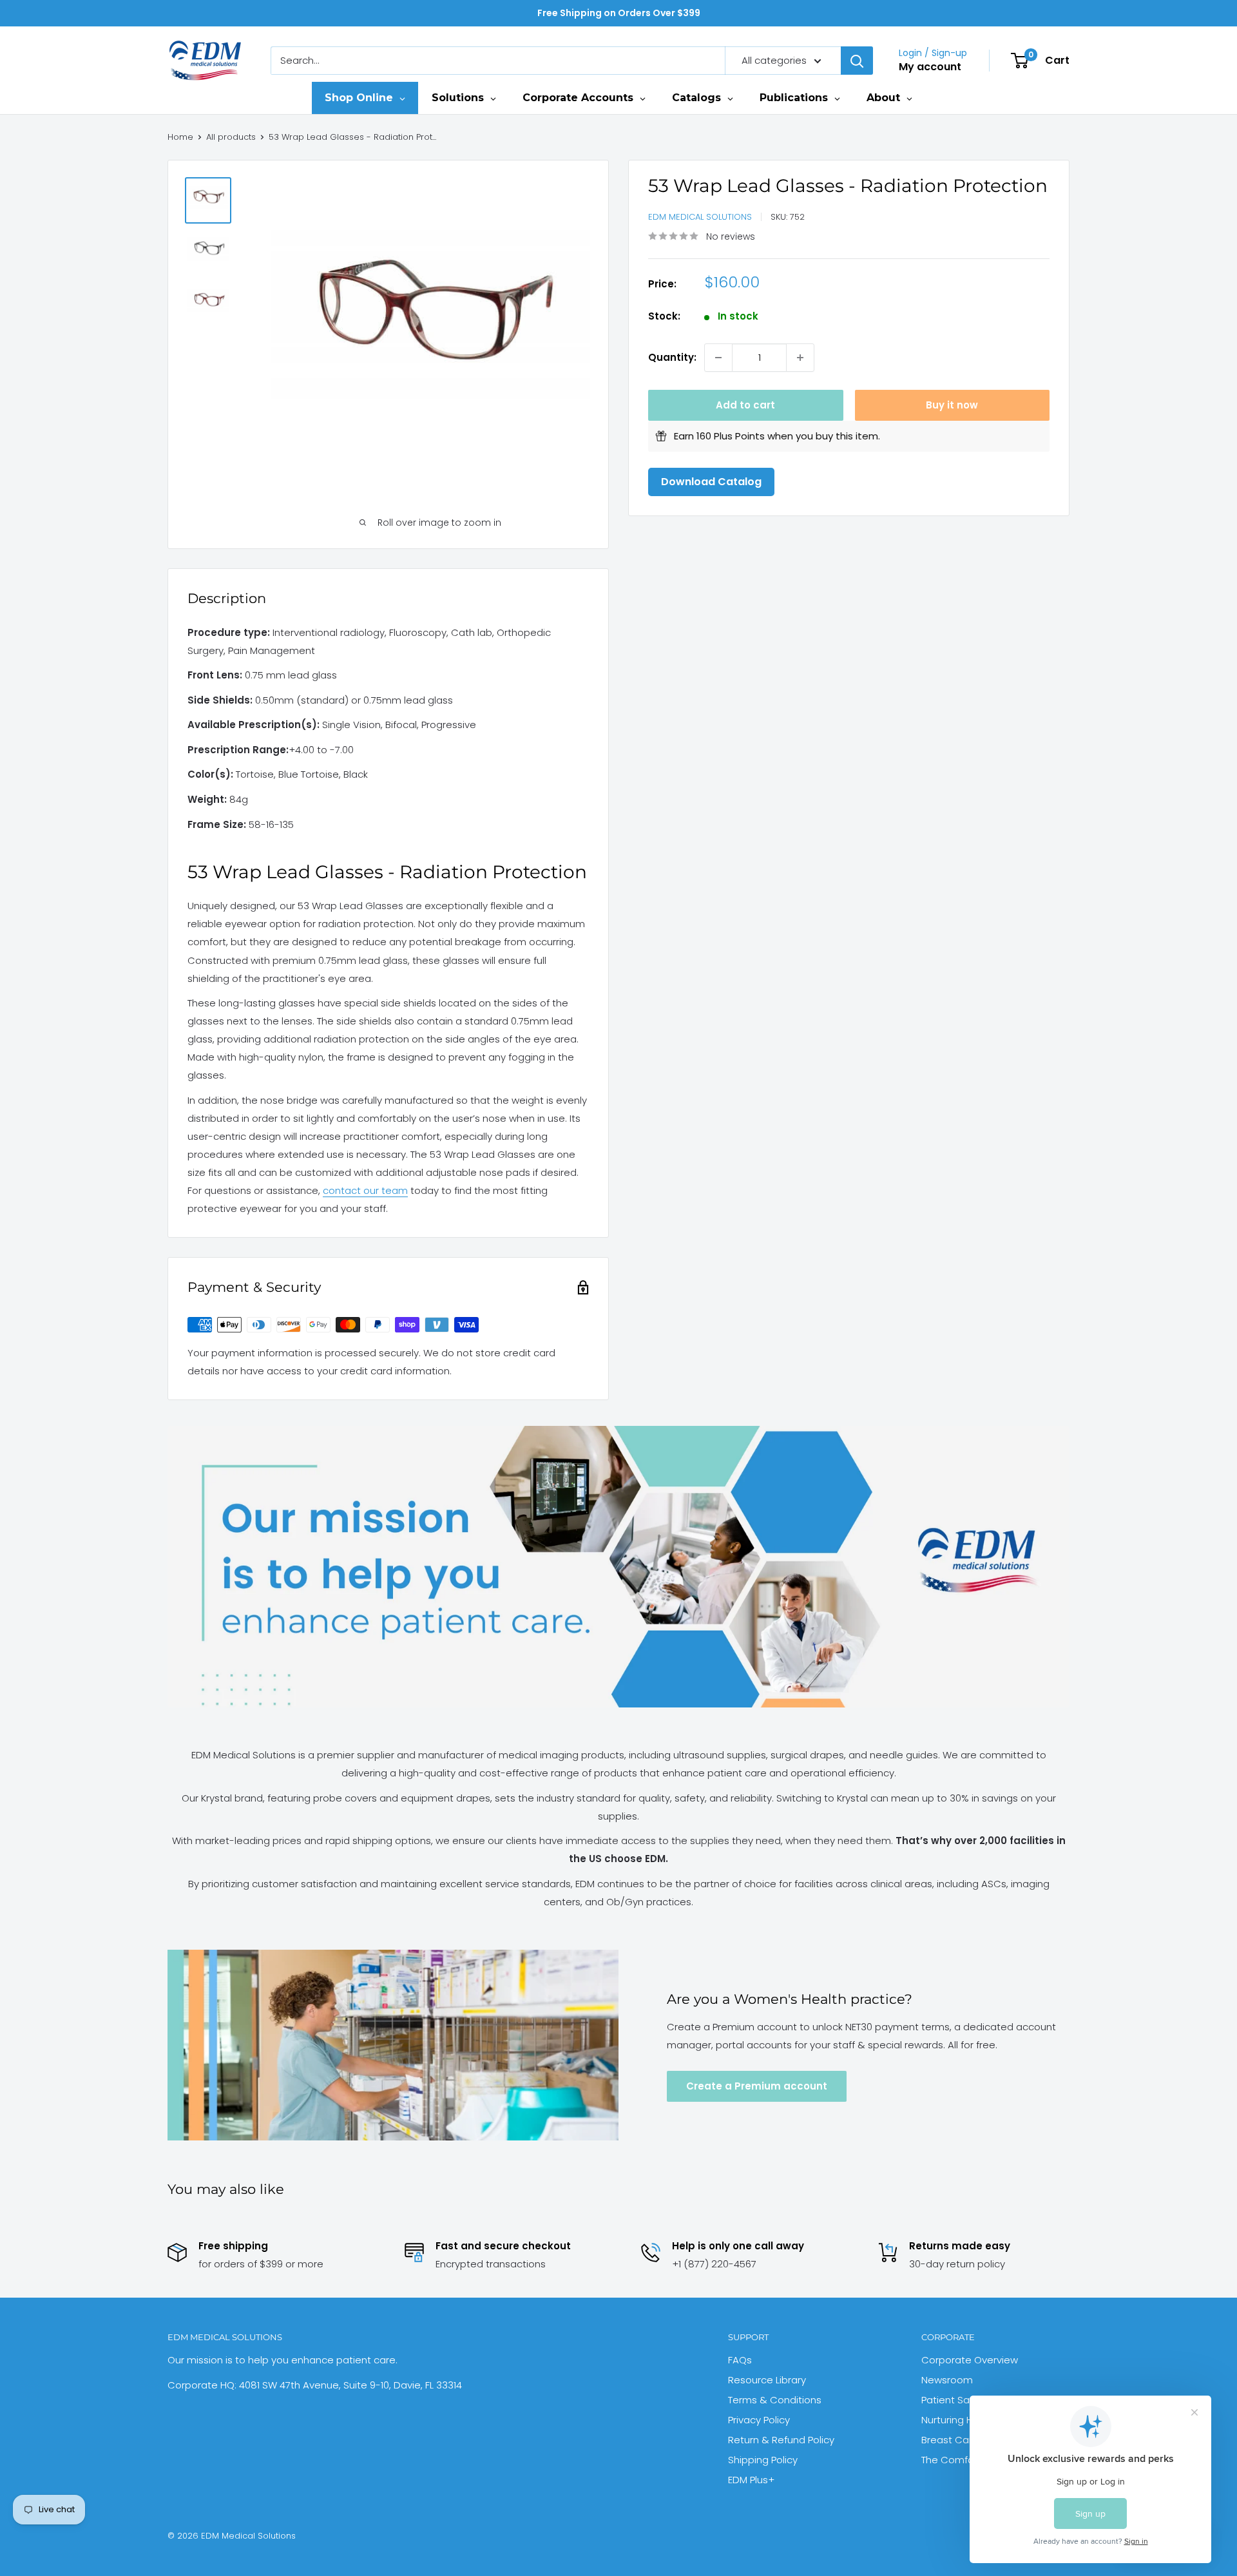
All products (231, 137)
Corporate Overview (970, 2360)
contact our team (365, 1190)
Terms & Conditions (775, 2400)
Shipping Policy (763, 2460)
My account (930, 67)
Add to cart (745, 405)
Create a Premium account (757, 2086)
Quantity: (672, 357)
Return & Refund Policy (781, 2440)
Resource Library (767, 2380)
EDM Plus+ (751, 2480)
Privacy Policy (759, 2420)
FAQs (740, 2360)
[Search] (857, 61)
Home (180, 137)
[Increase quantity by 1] (800, 358)
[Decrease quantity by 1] (718, 358)
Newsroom (947, 2380)
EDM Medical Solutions (700, 217)
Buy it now (952, 405)
